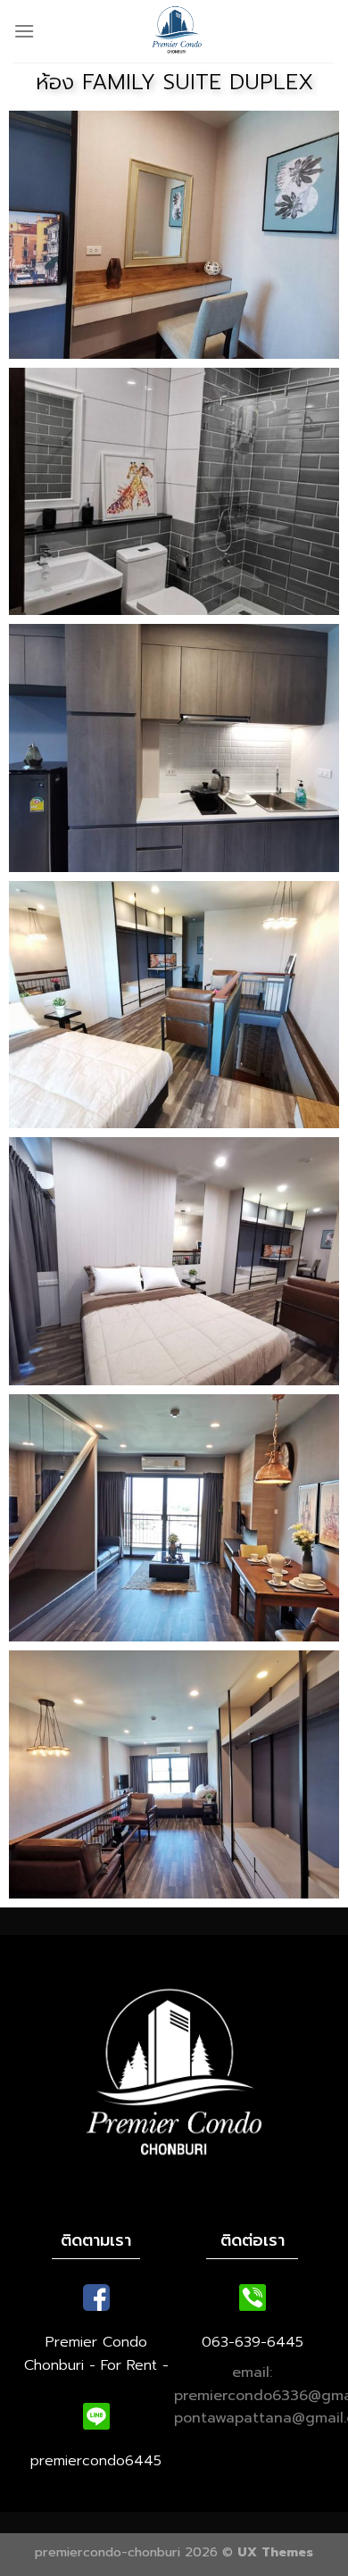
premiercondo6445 (96, 2461)
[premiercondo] (177, 31)
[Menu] (24, 31)
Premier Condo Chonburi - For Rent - (96, 2354)
